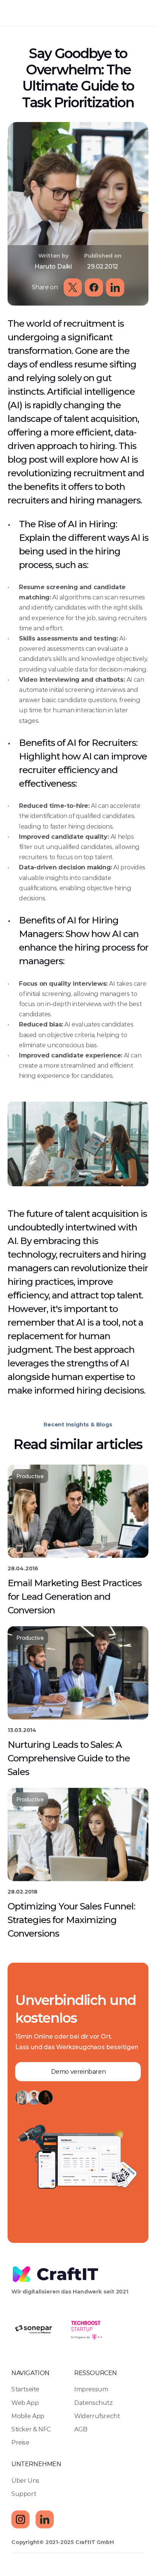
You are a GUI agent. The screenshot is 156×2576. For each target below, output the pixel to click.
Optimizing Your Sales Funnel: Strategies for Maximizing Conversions (72, 1919)
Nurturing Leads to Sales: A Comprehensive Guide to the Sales (70, 1758)
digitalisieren (41, 2292)
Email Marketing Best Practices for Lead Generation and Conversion (76, 1596)
